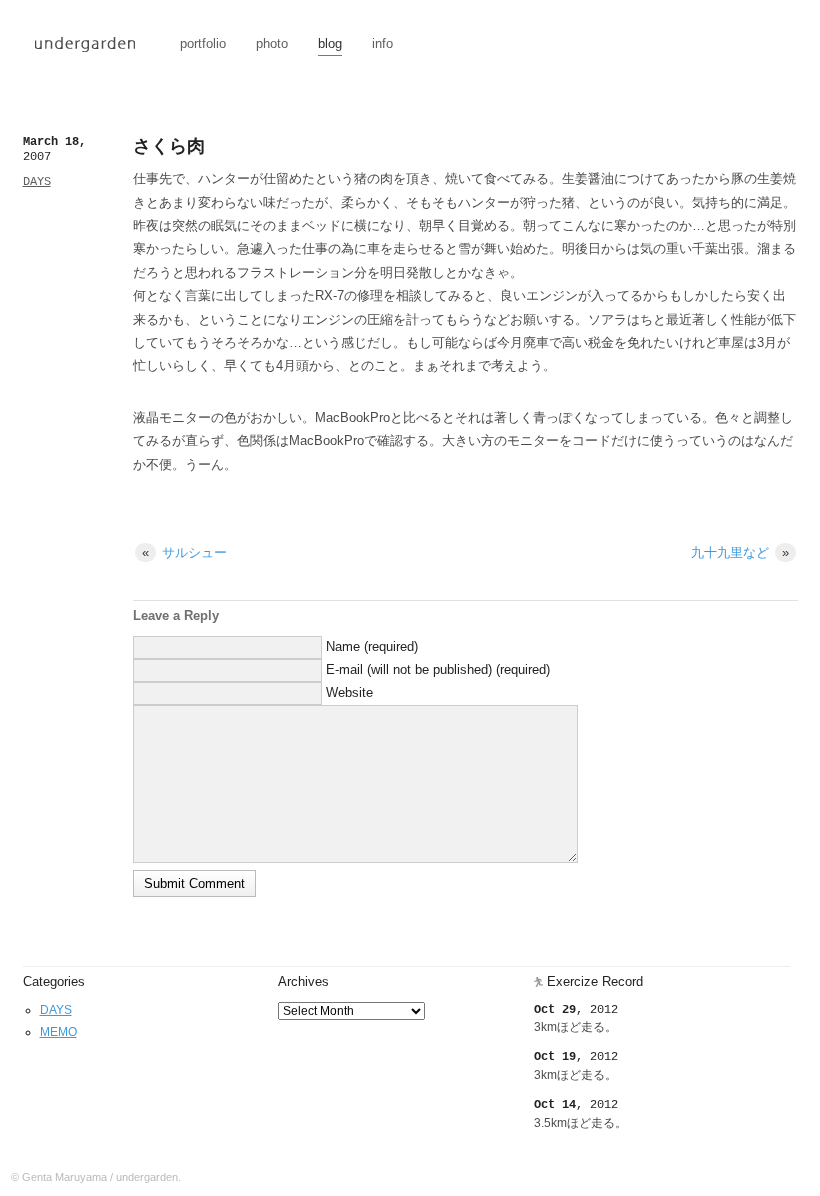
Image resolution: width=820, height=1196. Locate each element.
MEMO (58, 1032)
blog (330, 43)
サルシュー (184, 552)
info (382, 43)
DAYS (37, 182)
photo (272, 43)
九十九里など (740, 552)
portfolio (203, 43)
